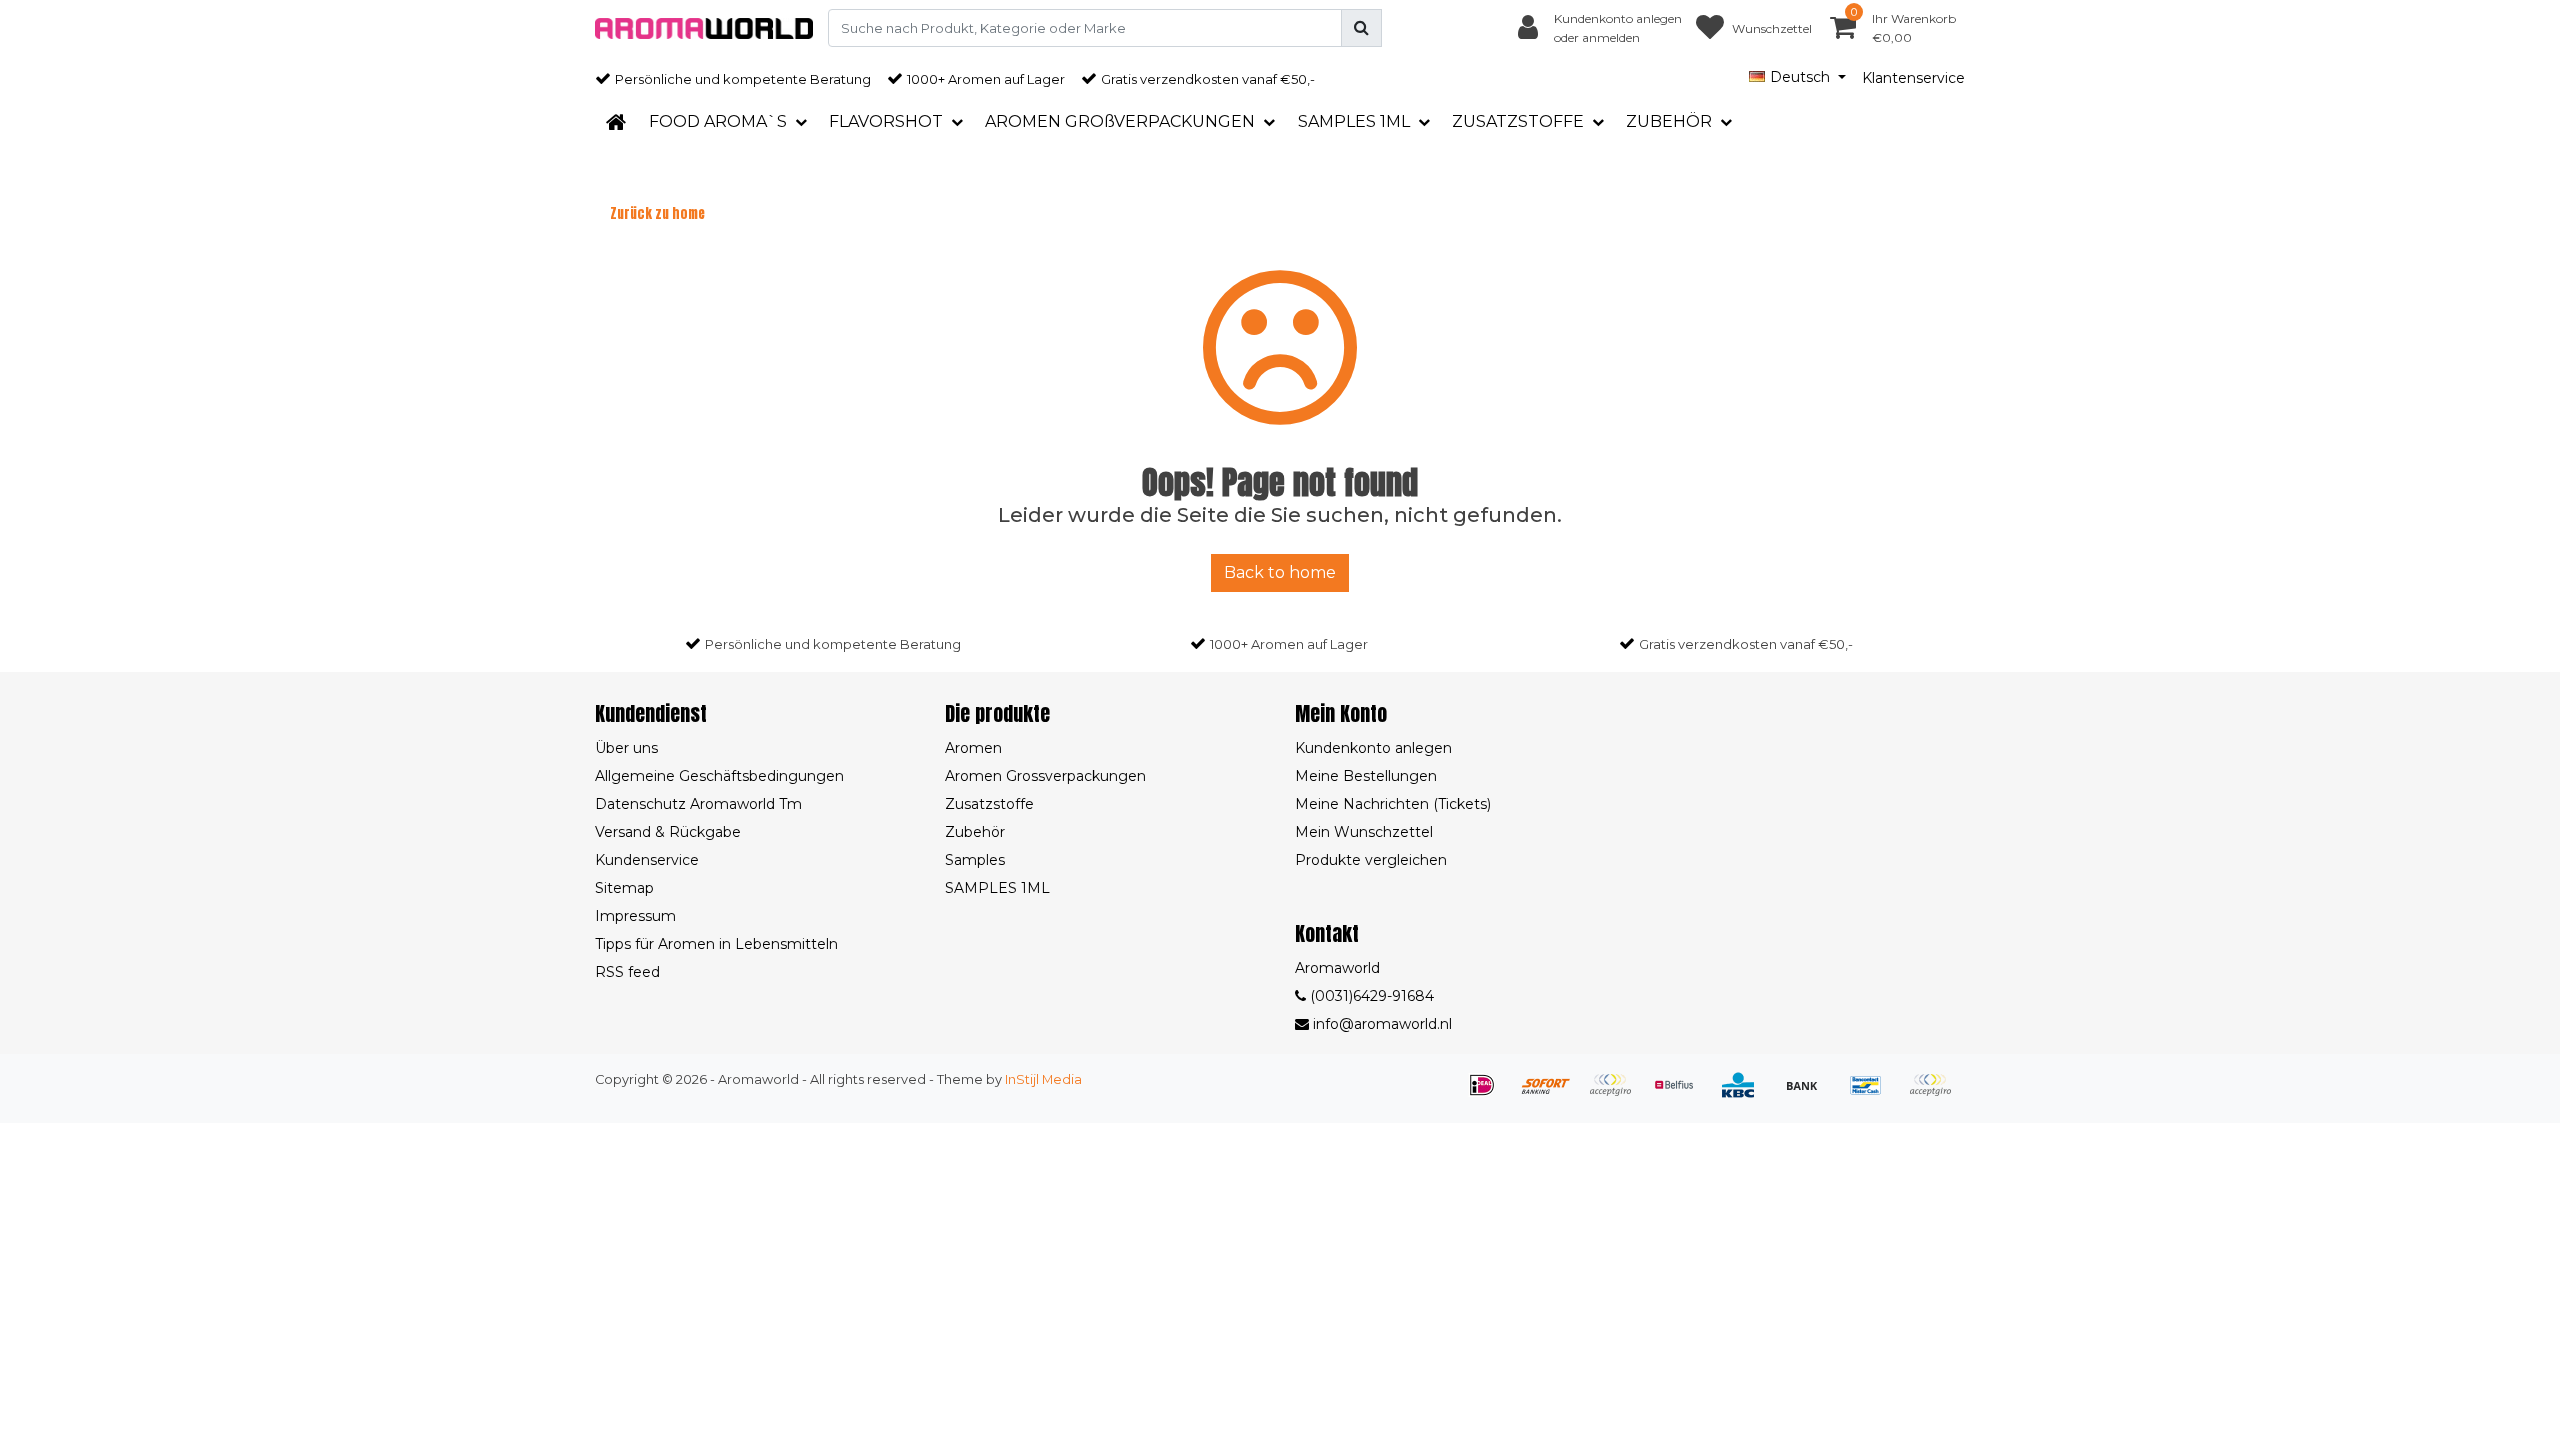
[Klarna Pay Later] (1617, 1094)
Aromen (973, 748)
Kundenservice (647, 860)
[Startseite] (616, 122)
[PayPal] (1935, 1094)
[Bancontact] (1873, 1094)
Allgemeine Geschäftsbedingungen (719, 776)
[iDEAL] (1489, 1094)
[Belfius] (1681, 1094)
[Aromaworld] (704, 28)
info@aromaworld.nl (1382, 1024)
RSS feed (627, 972)
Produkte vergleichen (1371, 860)
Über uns (626, 748)
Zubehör (975, 832)
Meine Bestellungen (1366, 776)
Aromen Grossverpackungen (1045, 776)
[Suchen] (1361, 28)
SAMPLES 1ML (997, 888)
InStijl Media (1043, 1079)
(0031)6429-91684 (1370, 996)
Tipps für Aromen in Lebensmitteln (716, 944)
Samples (975, 860)
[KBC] (1745, 1094)
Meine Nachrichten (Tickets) (1393, 804)
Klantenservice (1913, 78)
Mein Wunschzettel (1364, 832)
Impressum (635, 916)
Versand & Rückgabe (668, 832)
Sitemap (624, 888)
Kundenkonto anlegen (1373, 748)
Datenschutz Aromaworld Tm (698, 804)
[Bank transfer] (1809, 1094)
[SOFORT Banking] (1553, 1094)
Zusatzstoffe (989, 804)
